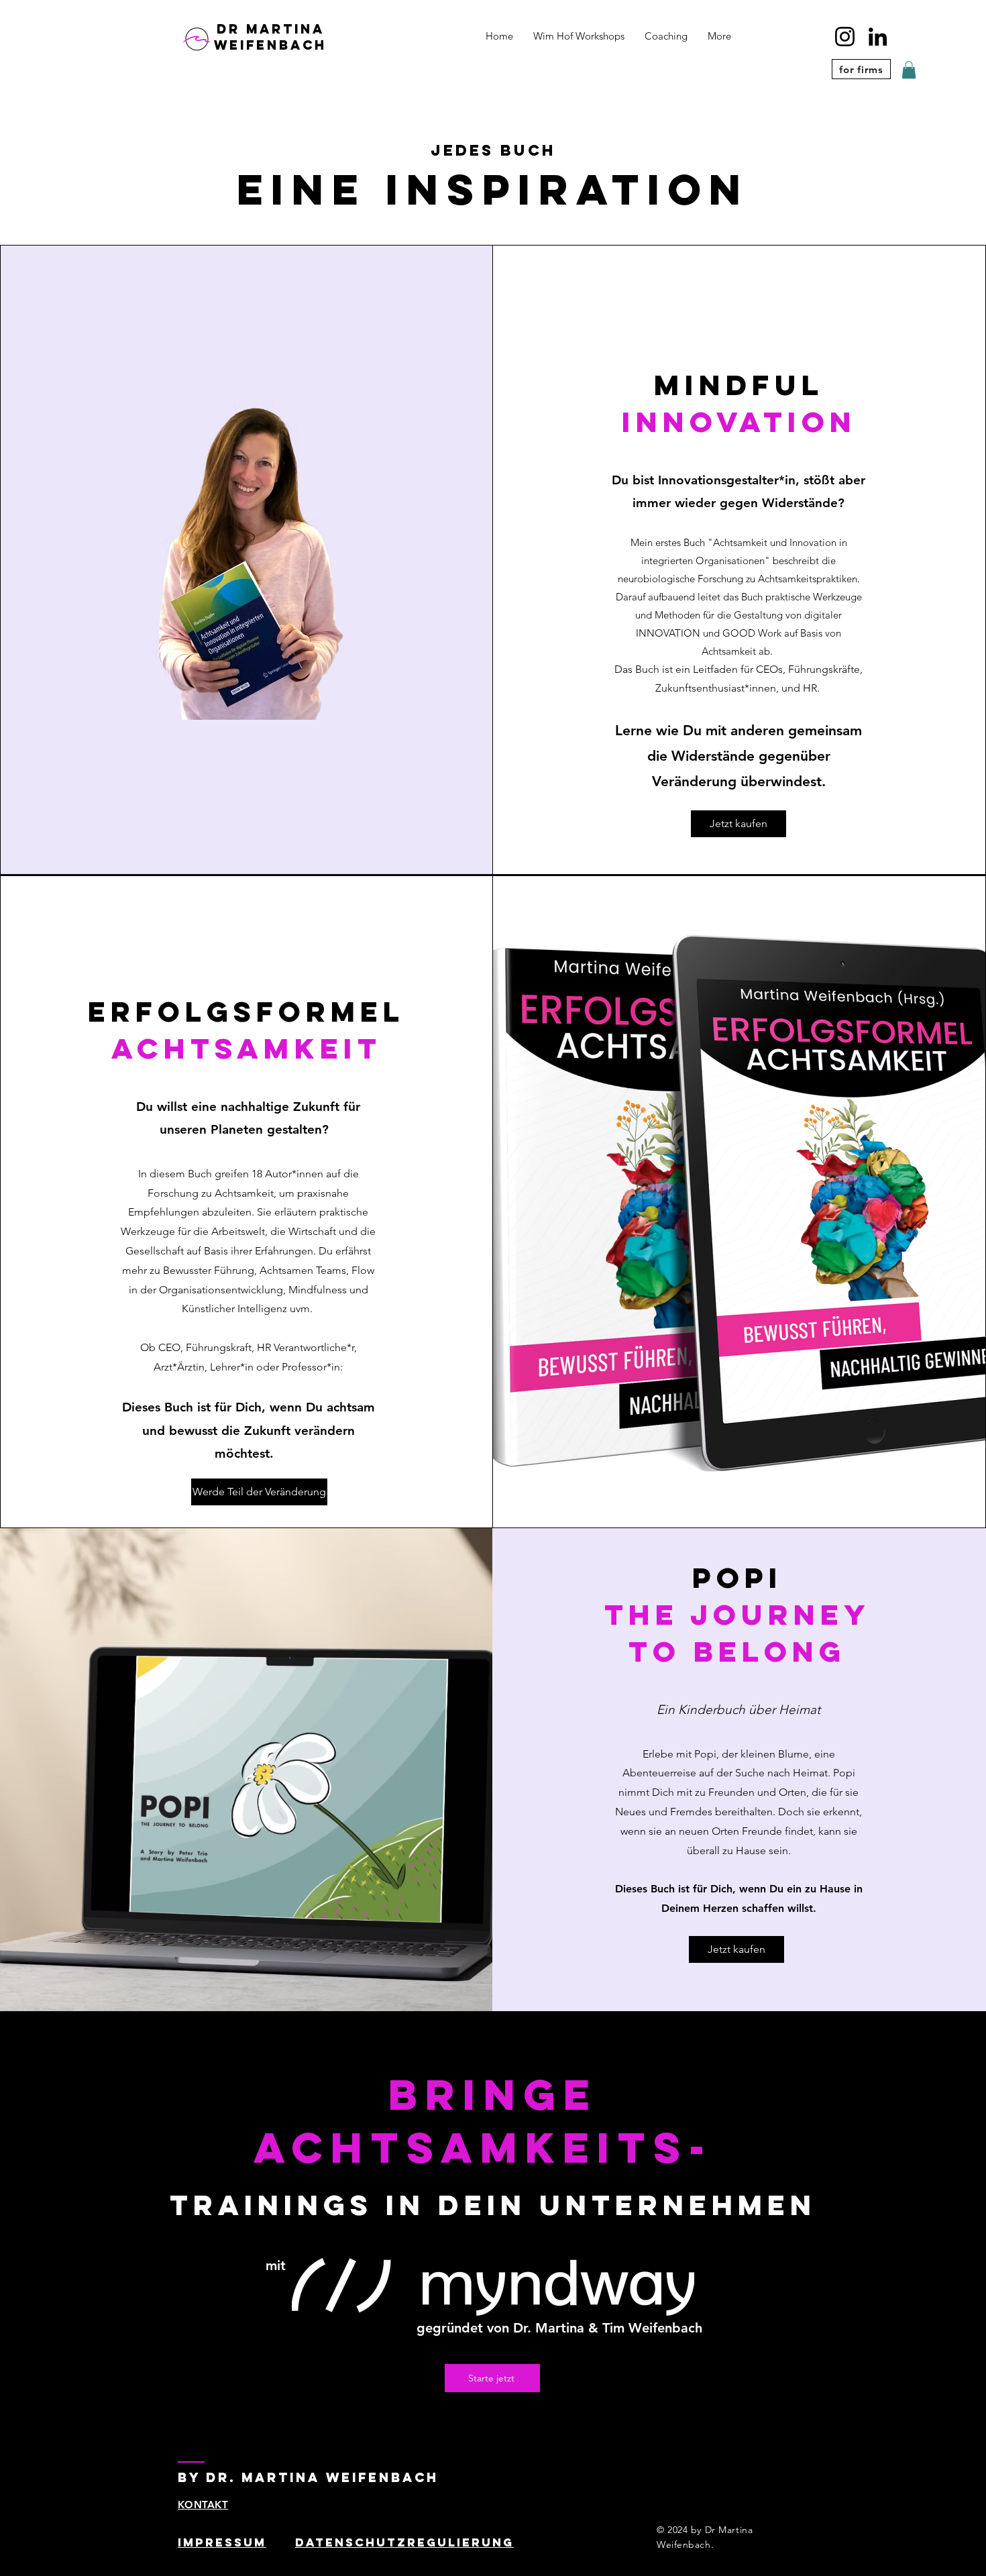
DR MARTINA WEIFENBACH (270, 37)
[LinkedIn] (878, 37)
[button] (909, 70)
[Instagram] (845, 37)
